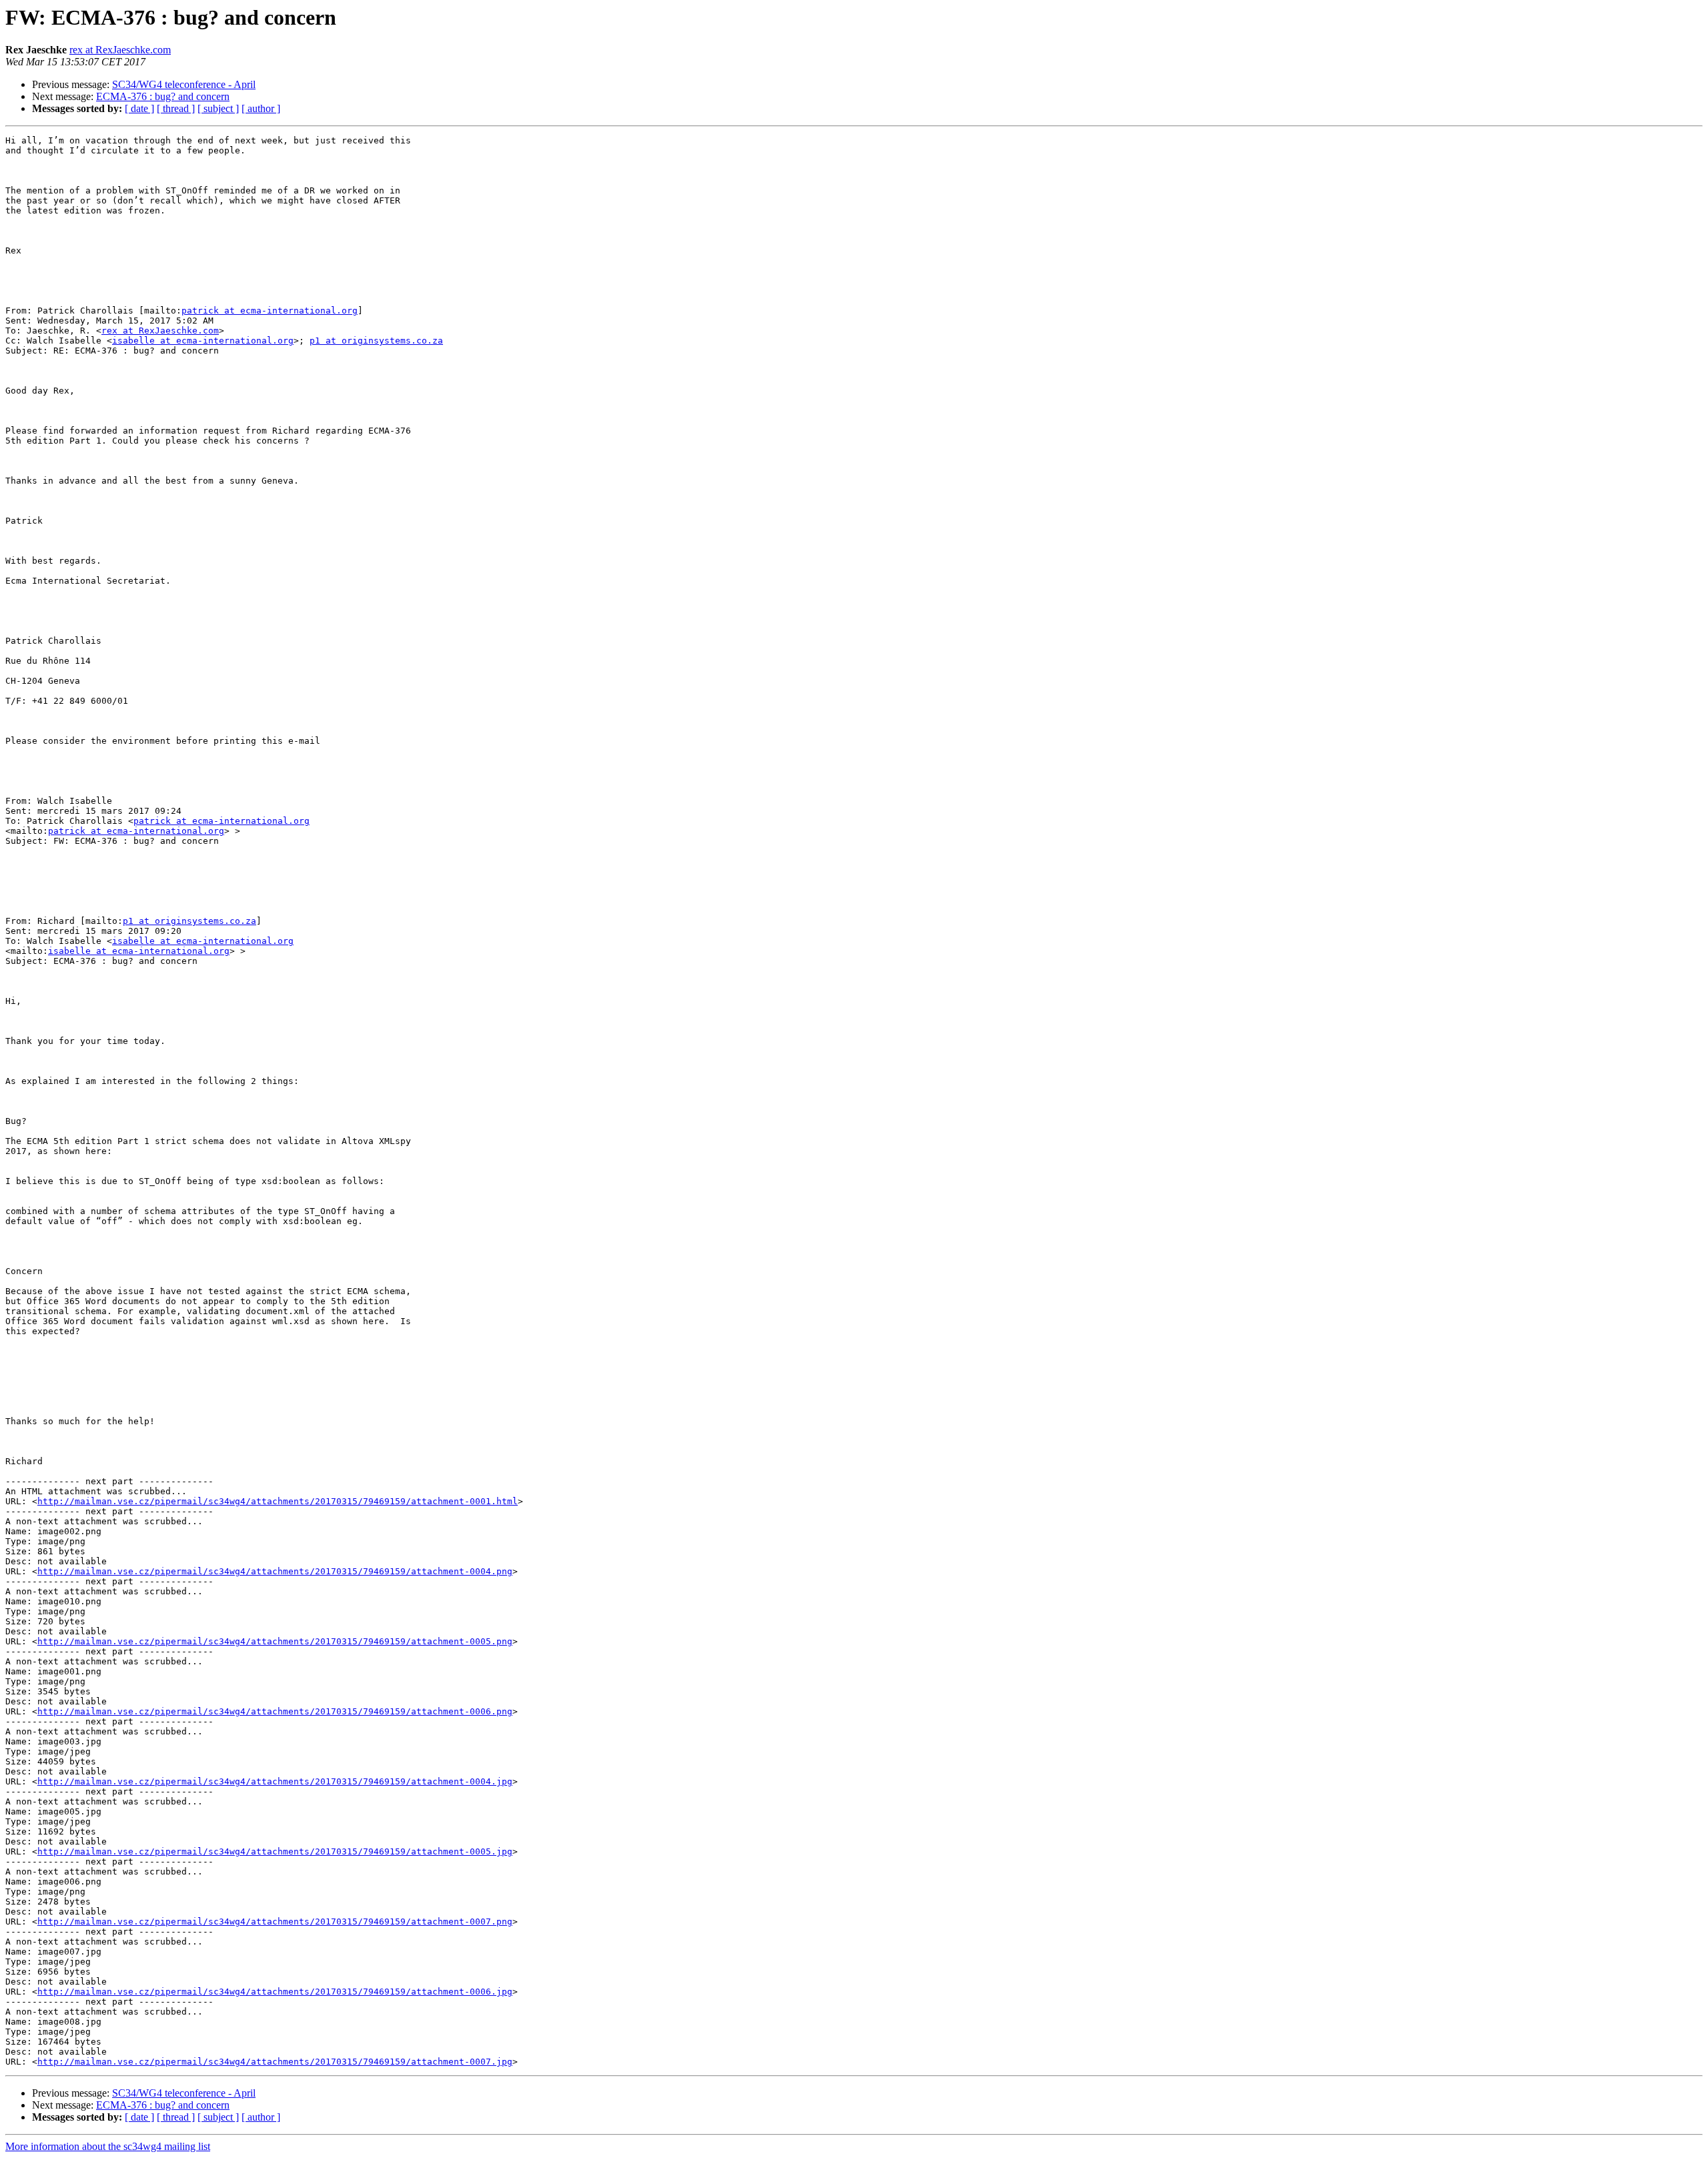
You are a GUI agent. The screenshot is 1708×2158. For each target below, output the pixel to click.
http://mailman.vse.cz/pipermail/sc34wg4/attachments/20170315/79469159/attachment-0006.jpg (275, 1992)
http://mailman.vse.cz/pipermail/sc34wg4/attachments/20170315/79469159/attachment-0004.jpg (275, 1781)
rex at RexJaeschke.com (120, 50)
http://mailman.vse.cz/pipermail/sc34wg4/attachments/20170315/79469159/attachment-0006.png (275, 1711)
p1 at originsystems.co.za (376, 341)
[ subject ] (218, 108)
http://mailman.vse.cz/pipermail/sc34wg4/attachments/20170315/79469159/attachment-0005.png (275, 1641)
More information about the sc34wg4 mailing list (108, 2146)
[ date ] (139, 108)
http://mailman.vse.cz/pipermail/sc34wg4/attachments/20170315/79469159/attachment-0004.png (275, 1571)
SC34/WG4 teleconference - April (184, 84)
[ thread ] (176, 108)
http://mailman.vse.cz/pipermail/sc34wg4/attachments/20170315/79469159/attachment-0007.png (275, 1922)
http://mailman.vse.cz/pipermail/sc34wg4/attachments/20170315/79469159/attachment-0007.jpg (275, 2062)
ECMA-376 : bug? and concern (163, 96)
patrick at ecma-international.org (270, 311)
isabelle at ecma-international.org (203, 341)
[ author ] (261, 108)
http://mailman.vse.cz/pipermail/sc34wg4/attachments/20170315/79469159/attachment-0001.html (278, 1501)
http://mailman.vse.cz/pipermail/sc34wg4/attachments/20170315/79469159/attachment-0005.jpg (275, 1851)
